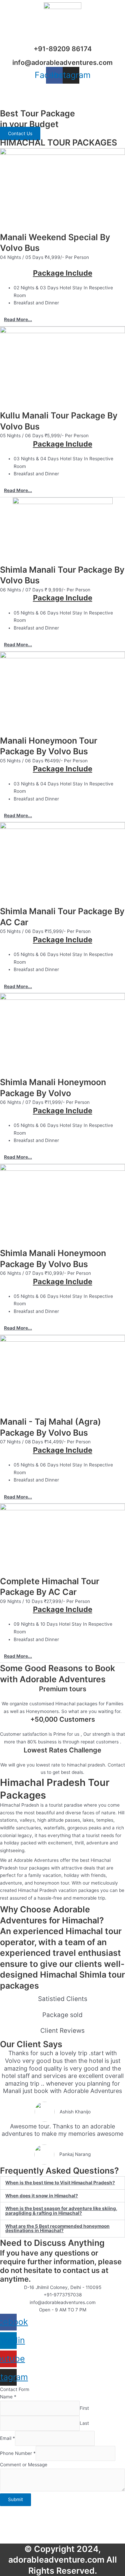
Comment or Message (24, 2465)
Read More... (18, 319)
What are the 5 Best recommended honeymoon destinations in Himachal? (57, 2228)
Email (7, 2438)
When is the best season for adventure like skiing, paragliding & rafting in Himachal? (61, 2211)
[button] (62, 320)
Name (8, 2397)
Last (84, 2423)
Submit (15, 2499)
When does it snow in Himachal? (42, 2196)
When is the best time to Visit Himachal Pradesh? (60, 2183)
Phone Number (18, 2454)
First (84, 2408)
